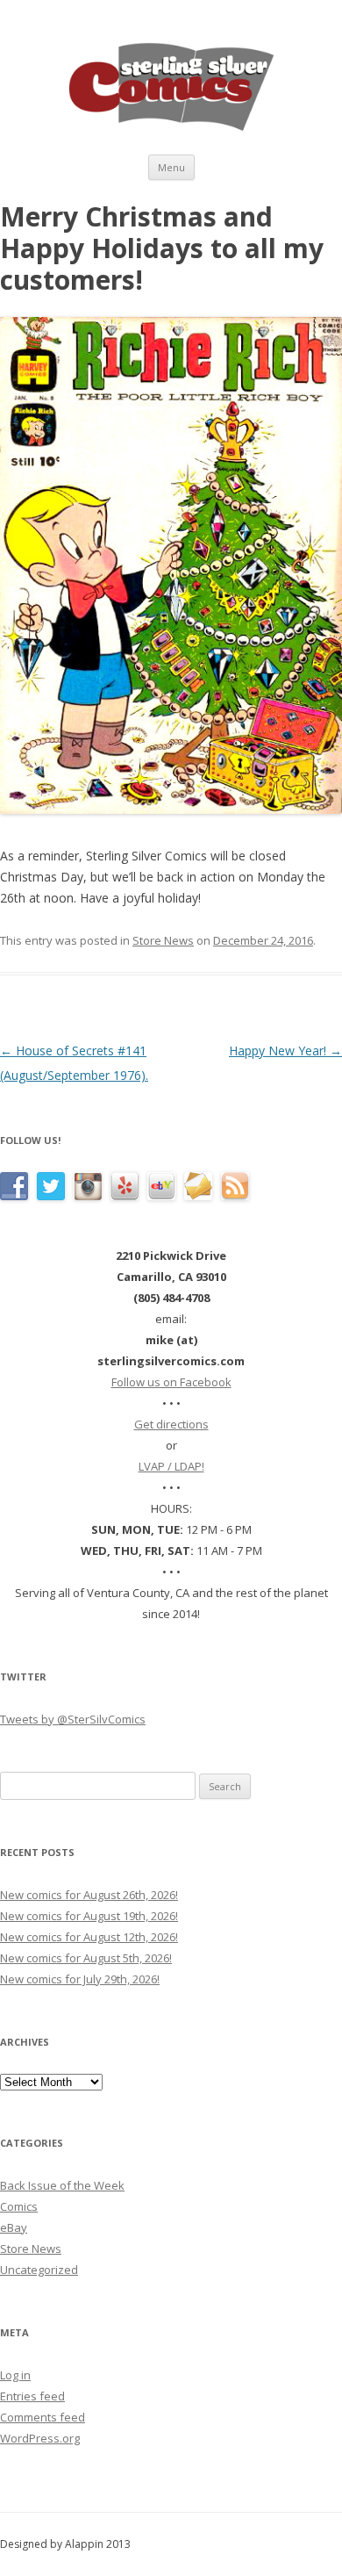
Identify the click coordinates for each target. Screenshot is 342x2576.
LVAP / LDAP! (171, 1466)
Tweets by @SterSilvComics (73, 1719)
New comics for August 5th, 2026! (86, 1958)
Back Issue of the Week (62, 2185)
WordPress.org (40, 2438)
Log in (15, 2375)
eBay (14, 2227)
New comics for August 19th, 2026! (89, 1916)
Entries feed (32, 2396)
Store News (163, 940)
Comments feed (43, 2417)
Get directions (171, 1424)
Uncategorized (39, 2270)
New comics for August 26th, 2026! (89, 1895)
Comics (19, 2206)
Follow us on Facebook (171, 1382)
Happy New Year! (285, 1051)
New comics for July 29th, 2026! (80, 1979)
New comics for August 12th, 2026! (89, 1937)
